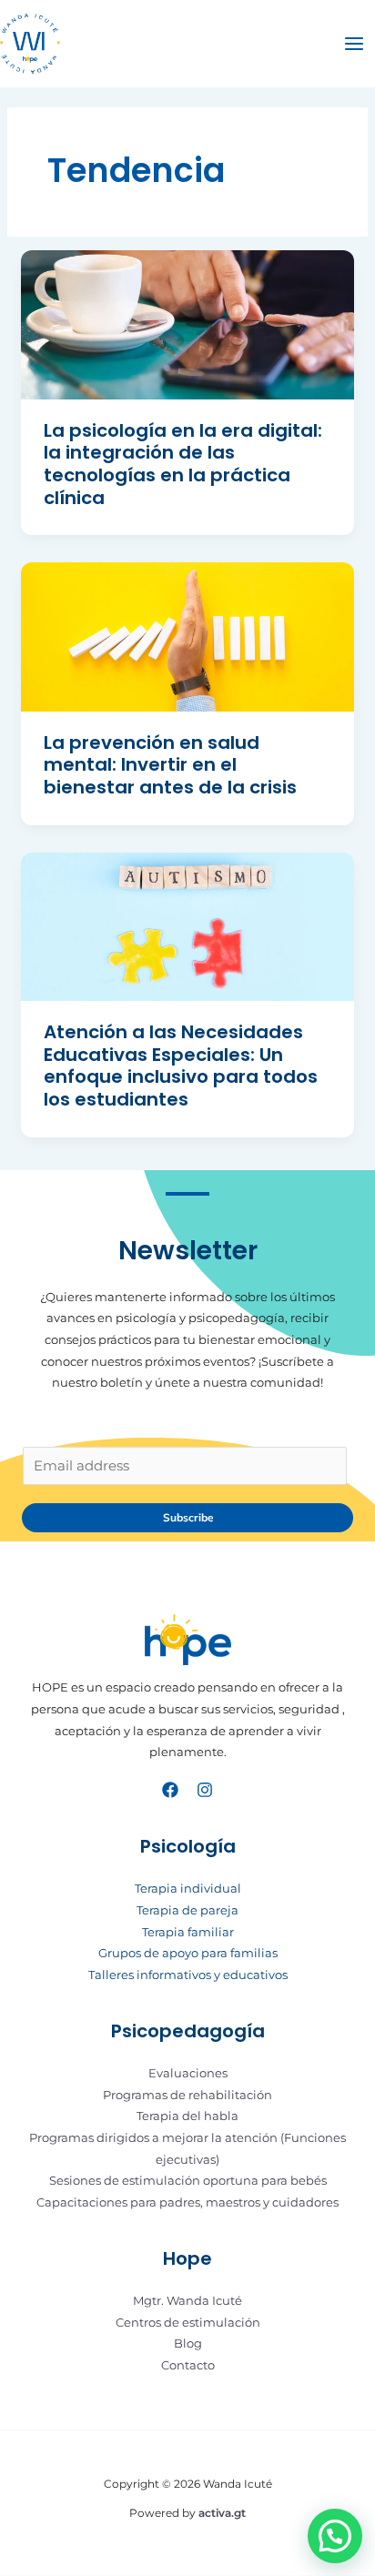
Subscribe (188, 1517)
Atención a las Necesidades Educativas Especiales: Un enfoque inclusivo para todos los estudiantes (181, 1066)
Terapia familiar (188, 1932)
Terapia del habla (187, 2116)
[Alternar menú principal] (354, 44)
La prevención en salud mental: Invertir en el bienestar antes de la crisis (170, 765)
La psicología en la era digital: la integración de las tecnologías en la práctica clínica (183, 464)
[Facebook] (170, 1790)
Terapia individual (188, 1889)
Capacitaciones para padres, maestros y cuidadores (187, 2202)
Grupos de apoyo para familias (188, 1953)
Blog (188, 2344)
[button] (335, 2536)
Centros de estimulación (188, 2323)
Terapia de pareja (187, 1910)
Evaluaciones (188, 2073)
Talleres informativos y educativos (188, 1975)
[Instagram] (205, 1790)
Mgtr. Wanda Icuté (187, 2301)
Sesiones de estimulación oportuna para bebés (188, 2181)
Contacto (188, 2365)
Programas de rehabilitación (187, 2095)
